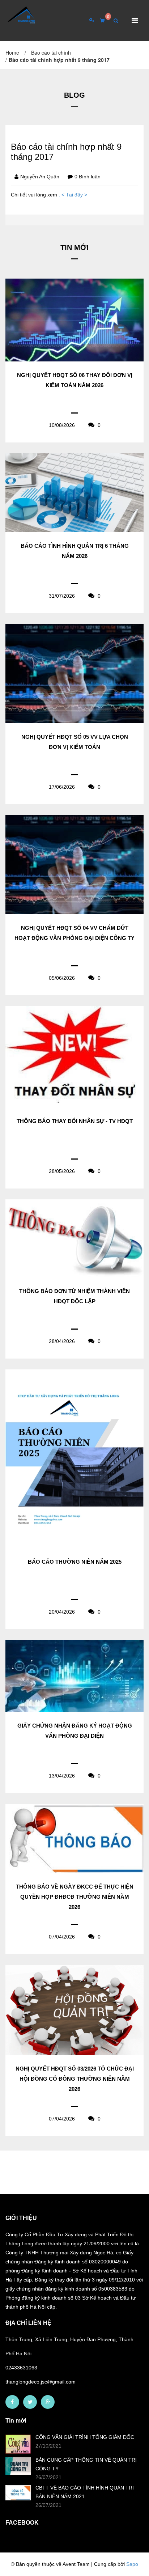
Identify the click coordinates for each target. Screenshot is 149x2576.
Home (12, 52)
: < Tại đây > (73, 195)
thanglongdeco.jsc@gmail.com (41, 2382)
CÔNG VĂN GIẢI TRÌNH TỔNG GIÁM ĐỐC (85, 2437)
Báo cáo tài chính (51, 52)
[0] (99, 20)
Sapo (132, 2564)
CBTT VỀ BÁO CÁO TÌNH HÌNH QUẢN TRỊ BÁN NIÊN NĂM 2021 (85, 2492)
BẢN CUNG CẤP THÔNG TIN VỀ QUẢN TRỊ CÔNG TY (86, 2464)
